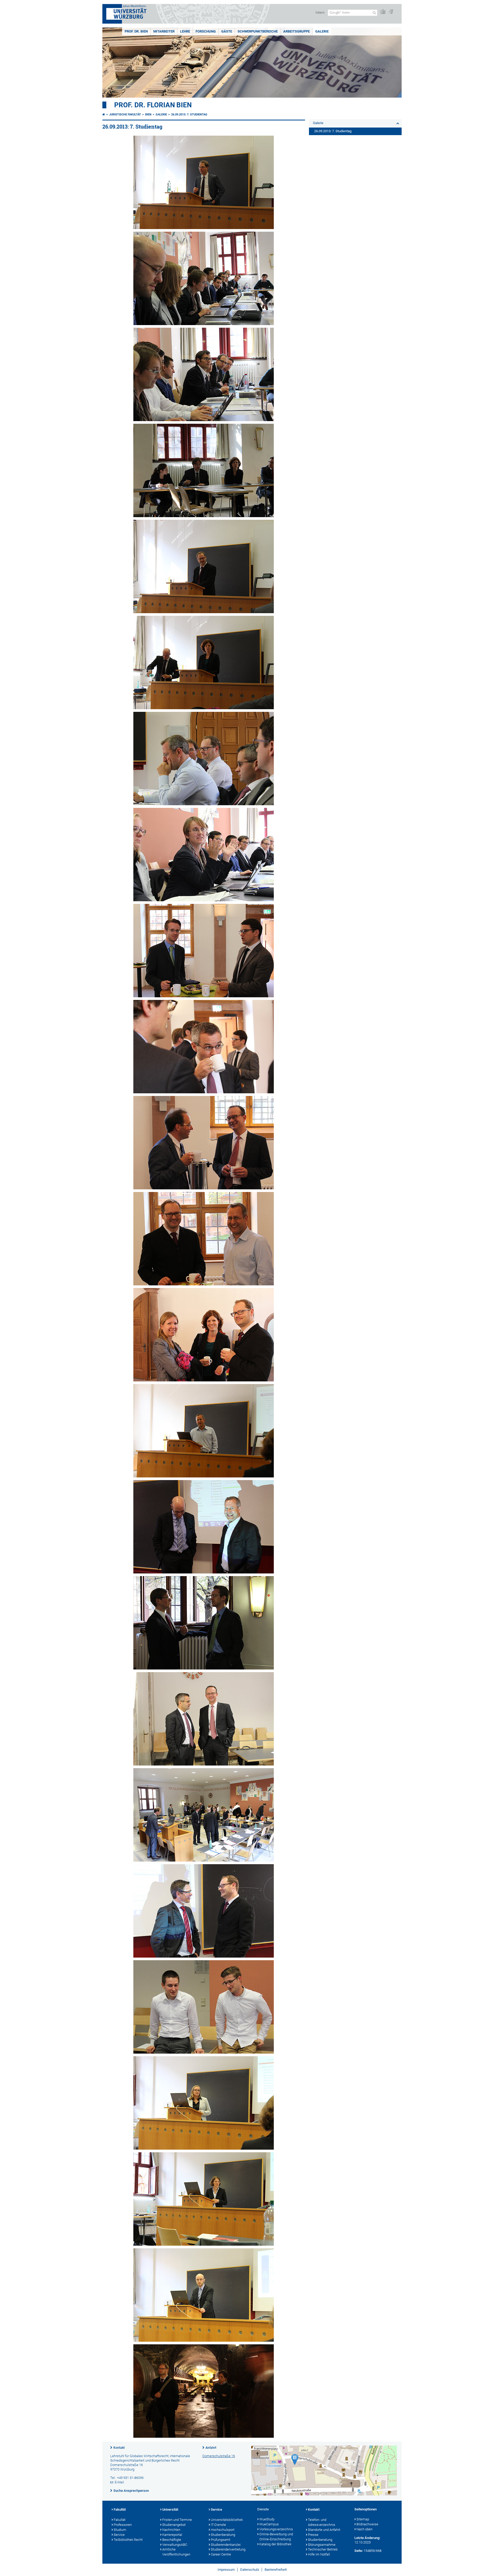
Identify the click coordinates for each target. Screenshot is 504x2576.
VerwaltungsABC (175, 2545)
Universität (170, 2509)
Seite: (359, 2551)
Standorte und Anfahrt (324, 2530)
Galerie (322, 31)
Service (119, 2535)
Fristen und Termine (177, 2520)
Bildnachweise (367, 2524)
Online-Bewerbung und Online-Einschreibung (276, 2537)
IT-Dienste (218, 2525)
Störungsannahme (322, 2545)
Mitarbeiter (164, 31)
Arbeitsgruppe (296, 31)
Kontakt (119, 2448)
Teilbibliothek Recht (128, 2540)
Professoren (123, 2525)
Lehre (185, 31)
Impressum (226, 2570)
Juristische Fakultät (125, 115)
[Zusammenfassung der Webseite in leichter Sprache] (383, 12)
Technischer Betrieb (323, 2549)
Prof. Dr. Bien (136, 31)
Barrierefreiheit (276, 2570)
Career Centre (221, 2554)
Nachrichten (171, 2530)
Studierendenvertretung (228, 2549)
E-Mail (119, 2482)
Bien (148, 115)
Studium (120, 2530)
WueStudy (267, 2519)
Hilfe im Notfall (319, 2554)
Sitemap (363, 2519)
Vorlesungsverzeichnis (276, 2529)
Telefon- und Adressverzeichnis (322, 2522)
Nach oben (364, 2529)
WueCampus (269, 2524)
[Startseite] (104, 115)
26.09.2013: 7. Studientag (189, 115)
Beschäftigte (172, 2540)
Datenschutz (250, 2570)
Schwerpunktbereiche (258, 31)
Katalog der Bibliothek (275, 2544)
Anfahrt (211, 2448)
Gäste (227, 31)
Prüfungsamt (220, 2540)
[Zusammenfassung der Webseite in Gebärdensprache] (391, 12)
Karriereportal (172, 2535)
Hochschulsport (223, 2530)
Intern (320, 12)
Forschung (206, 31)
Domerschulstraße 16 (219, 2456)
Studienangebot (174, 2525)
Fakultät (120, 2509)
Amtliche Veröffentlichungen (176, 2552)
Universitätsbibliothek (227, 2520)
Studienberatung (223, 2535)
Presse (313, 2535)
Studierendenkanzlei (226, 2545)
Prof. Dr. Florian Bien (153, 105)
